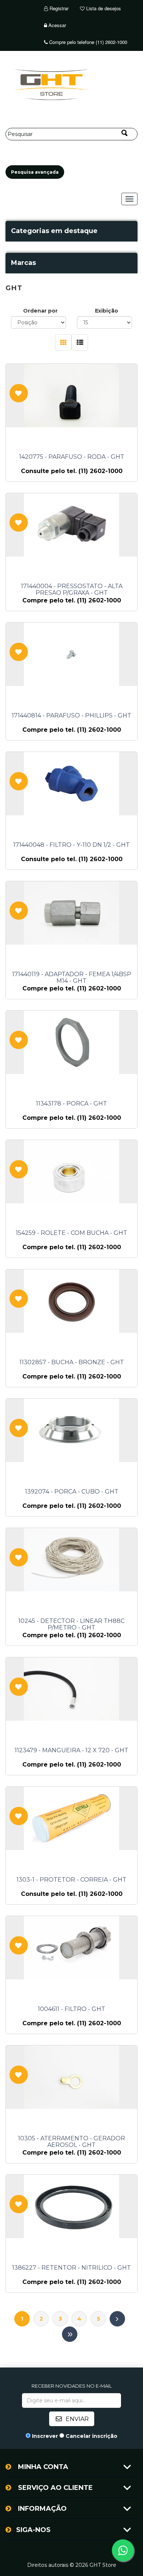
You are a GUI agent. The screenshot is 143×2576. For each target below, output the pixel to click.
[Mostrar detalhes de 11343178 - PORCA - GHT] (71, 1042)
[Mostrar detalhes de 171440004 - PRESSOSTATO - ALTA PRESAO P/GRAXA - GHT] (71, 525)
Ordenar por (40, 311)
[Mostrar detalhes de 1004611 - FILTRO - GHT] (71, 1948)
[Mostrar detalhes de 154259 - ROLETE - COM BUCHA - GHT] (71, 1172)
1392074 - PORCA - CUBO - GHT (72, 1492)
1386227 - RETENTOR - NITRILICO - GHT (71, 2268)
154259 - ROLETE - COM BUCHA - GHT (71, 1233)
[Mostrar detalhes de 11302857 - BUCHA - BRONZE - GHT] (71, 1301)
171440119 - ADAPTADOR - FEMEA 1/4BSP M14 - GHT (72, 978)
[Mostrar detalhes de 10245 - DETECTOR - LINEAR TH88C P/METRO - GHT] (71, 1560)
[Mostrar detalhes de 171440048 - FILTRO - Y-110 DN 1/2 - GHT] (71, 784)
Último (70, 2334)
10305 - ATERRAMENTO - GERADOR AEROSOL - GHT (71, 2142)
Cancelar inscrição (91, 2436)
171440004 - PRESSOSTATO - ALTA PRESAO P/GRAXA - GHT (72, 590)
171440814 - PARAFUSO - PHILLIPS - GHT (71, 716)
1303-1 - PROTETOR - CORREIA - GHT (71, 1880)
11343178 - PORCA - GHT (71, 1104)
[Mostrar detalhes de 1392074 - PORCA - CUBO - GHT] (71, 1430)
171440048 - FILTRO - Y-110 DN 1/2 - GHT (71, 845)
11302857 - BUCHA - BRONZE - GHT (72, 1362)
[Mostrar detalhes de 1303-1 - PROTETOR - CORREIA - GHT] (71, 1818)
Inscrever (45, 2436)
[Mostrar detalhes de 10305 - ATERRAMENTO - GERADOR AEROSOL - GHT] (71, 2077)
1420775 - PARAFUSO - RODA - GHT (72, 457)
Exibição (107, 311)
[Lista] (80, 342)
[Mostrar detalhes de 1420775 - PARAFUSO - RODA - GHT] (71, 396)
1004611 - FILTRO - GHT (71, 2009)
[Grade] (63, 342)
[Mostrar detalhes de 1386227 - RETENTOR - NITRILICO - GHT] (71, 2206)
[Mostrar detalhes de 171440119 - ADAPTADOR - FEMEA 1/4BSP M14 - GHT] (71, 913)
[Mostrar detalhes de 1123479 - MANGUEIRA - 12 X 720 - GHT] (71, 1689)
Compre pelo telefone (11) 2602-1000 (87, 42)
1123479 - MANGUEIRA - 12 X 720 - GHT (71, 1750)
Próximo (117, 2319)
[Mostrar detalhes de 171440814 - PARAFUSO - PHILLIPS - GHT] (71, 654)
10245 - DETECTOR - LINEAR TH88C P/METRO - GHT (71, 1624)
